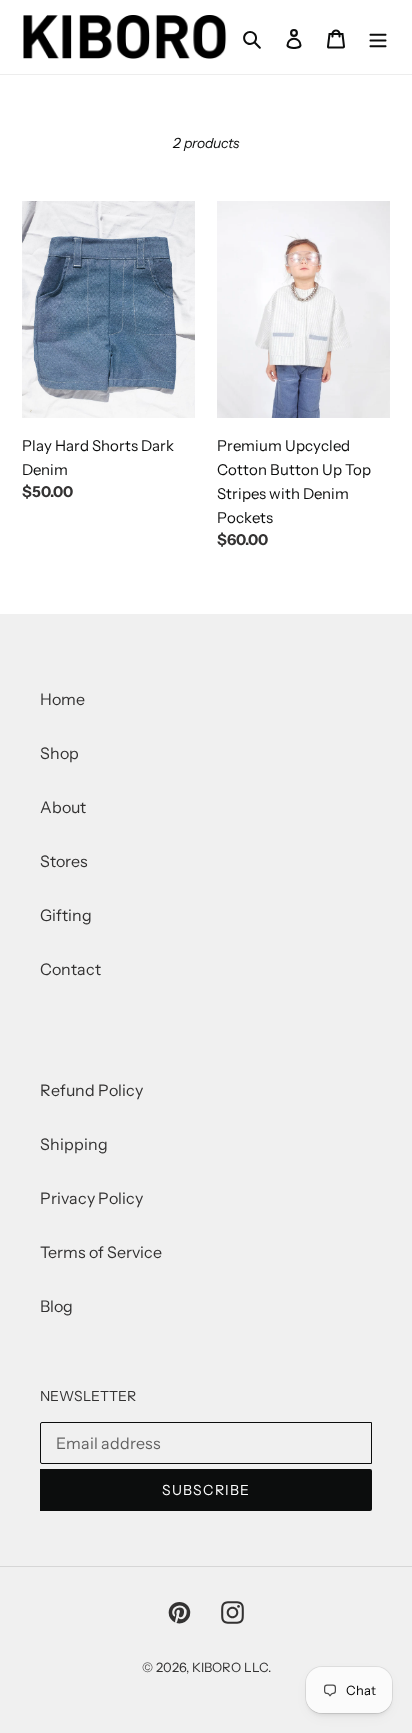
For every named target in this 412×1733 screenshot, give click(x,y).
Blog (56, 1306)
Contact (70, 969)
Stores (64, 861)
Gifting (66, 915)
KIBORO (216, 1667)
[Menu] (378, 37)
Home (62, 699)
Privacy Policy (91, 1198)
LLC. (257, 1667)
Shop (59, 753)
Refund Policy (91, 1090)
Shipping (74, 1144)
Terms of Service (101, 1252)
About (63, 807)
